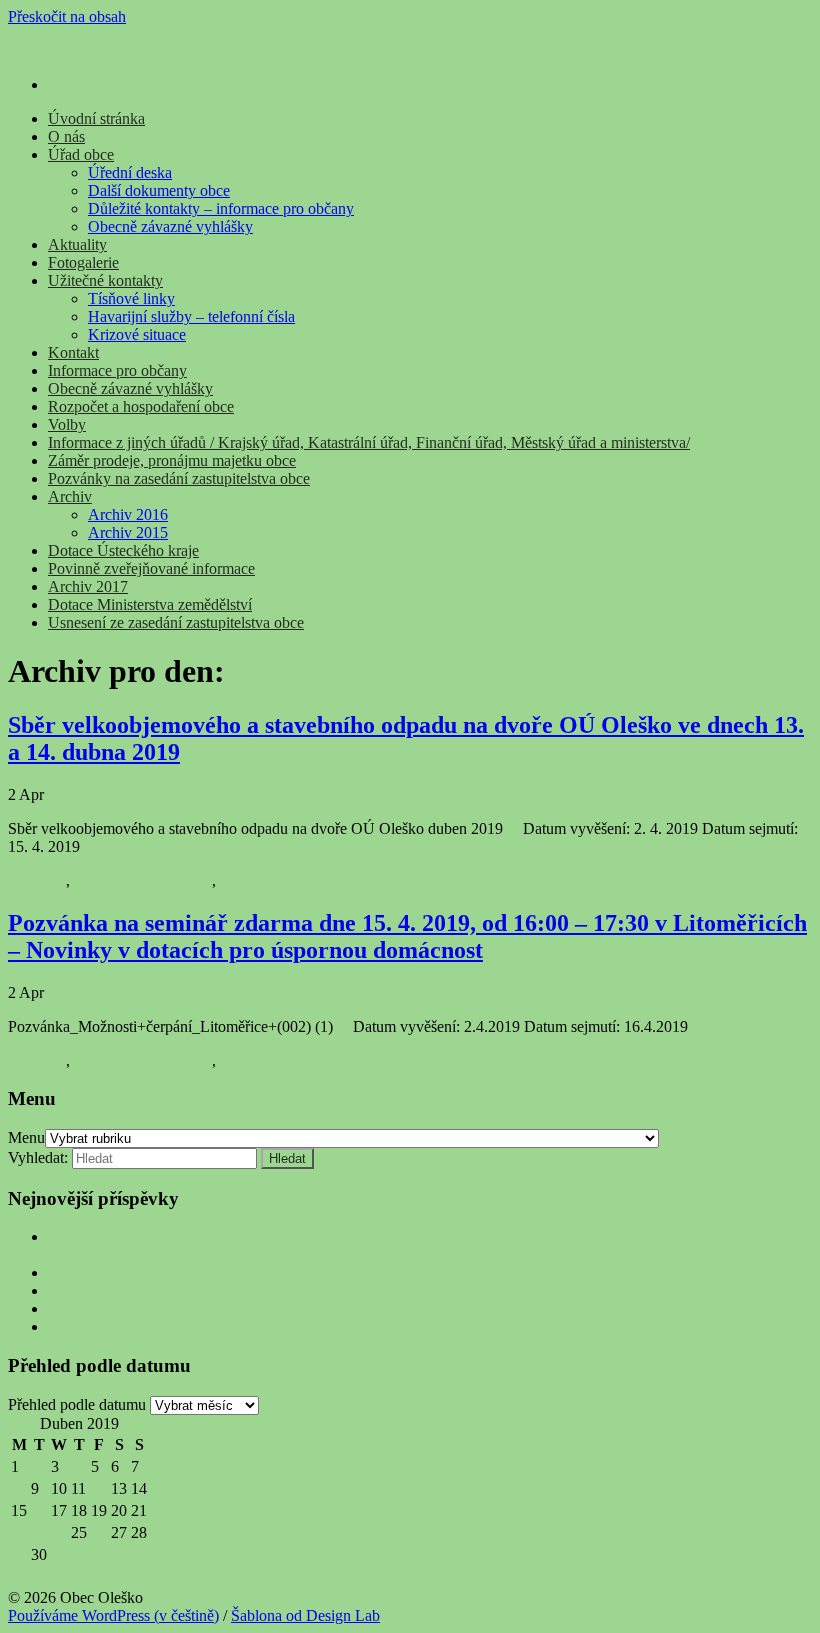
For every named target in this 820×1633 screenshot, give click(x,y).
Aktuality (77, 244)
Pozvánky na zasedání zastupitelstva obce (179, 478)
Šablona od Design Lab (305, 1615)
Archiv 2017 (88, 586)
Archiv (70, 496)
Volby (67, 424)
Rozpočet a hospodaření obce (141, 406)
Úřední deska (130, 172)
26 (99, 1532)
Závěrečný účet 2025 (114, 1326)
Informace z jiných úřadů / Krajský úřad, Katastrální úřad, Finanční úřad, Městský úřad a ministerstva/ (369, 442)
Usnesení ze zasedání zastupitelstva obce (176, 622)
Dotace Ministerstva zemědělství (150, 604)
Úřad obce (81, 154)
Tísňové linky (131, 298)
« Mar (30, 1576)
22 (19, 1532)
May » (111, 1576)
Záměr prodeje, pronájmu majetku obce (172, 460)
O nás (66, 136)
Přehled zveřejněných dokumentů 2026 (171, 1308)
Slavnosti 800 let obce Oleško (142, 1272)
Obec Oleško (49, 50)
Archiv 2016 (128, 514)
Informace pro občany (117, 370)
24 (59, 1532)
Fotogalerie (83, 262)
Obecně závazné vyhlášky (170, 226)
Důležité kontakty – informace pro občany (221, 208)
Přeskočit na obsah (67, 16)
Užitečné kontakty (105, 280)
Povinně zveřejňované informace (151, 568)
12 (99, 1488)
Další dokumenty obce (159, 190)
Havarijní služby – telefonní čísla (191, 316)
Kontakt (73, 352)
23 (39, 1532)
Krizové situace (137, 334)
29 (19, 1554)
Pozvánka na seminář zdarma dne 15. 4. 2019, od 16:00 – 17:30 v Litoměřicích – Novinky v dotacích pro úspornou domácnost (407, 936)
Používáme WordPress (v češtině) (113, 1615)
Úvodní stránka (96, 118)
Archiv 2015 (128, 532)
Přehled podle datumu (77, 1404)
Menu (26, 1137)
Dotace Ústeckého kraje (123, 550)
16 (39, 1510)
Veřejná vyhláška (102, 1290)
